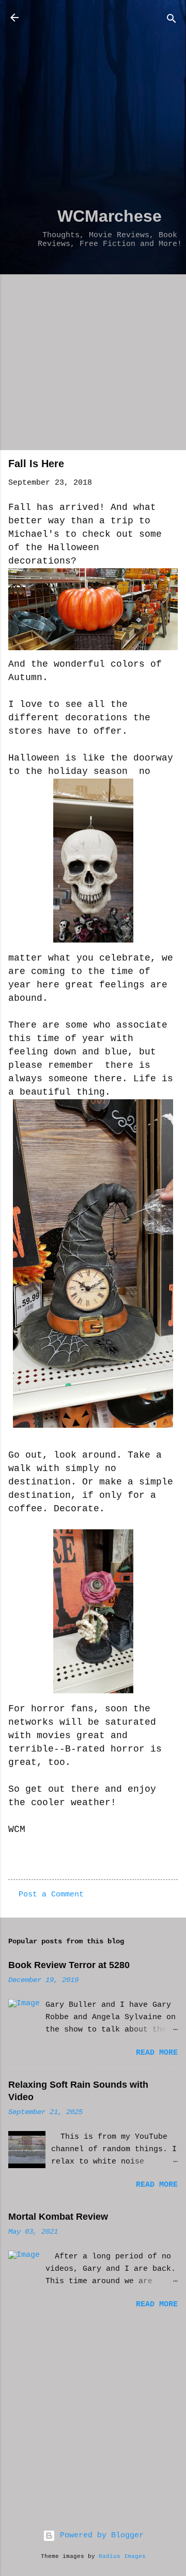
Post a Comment (51, 1895)
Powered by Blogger (99, 2536)
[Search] (172, 21)
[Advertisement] (93, 104)
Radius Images (122, 2556)
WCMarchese (110, 216)
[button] (172, 467)
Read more (157, 2053)
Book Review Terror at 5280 (69, 1965)
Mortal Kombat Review (58, 2217)
